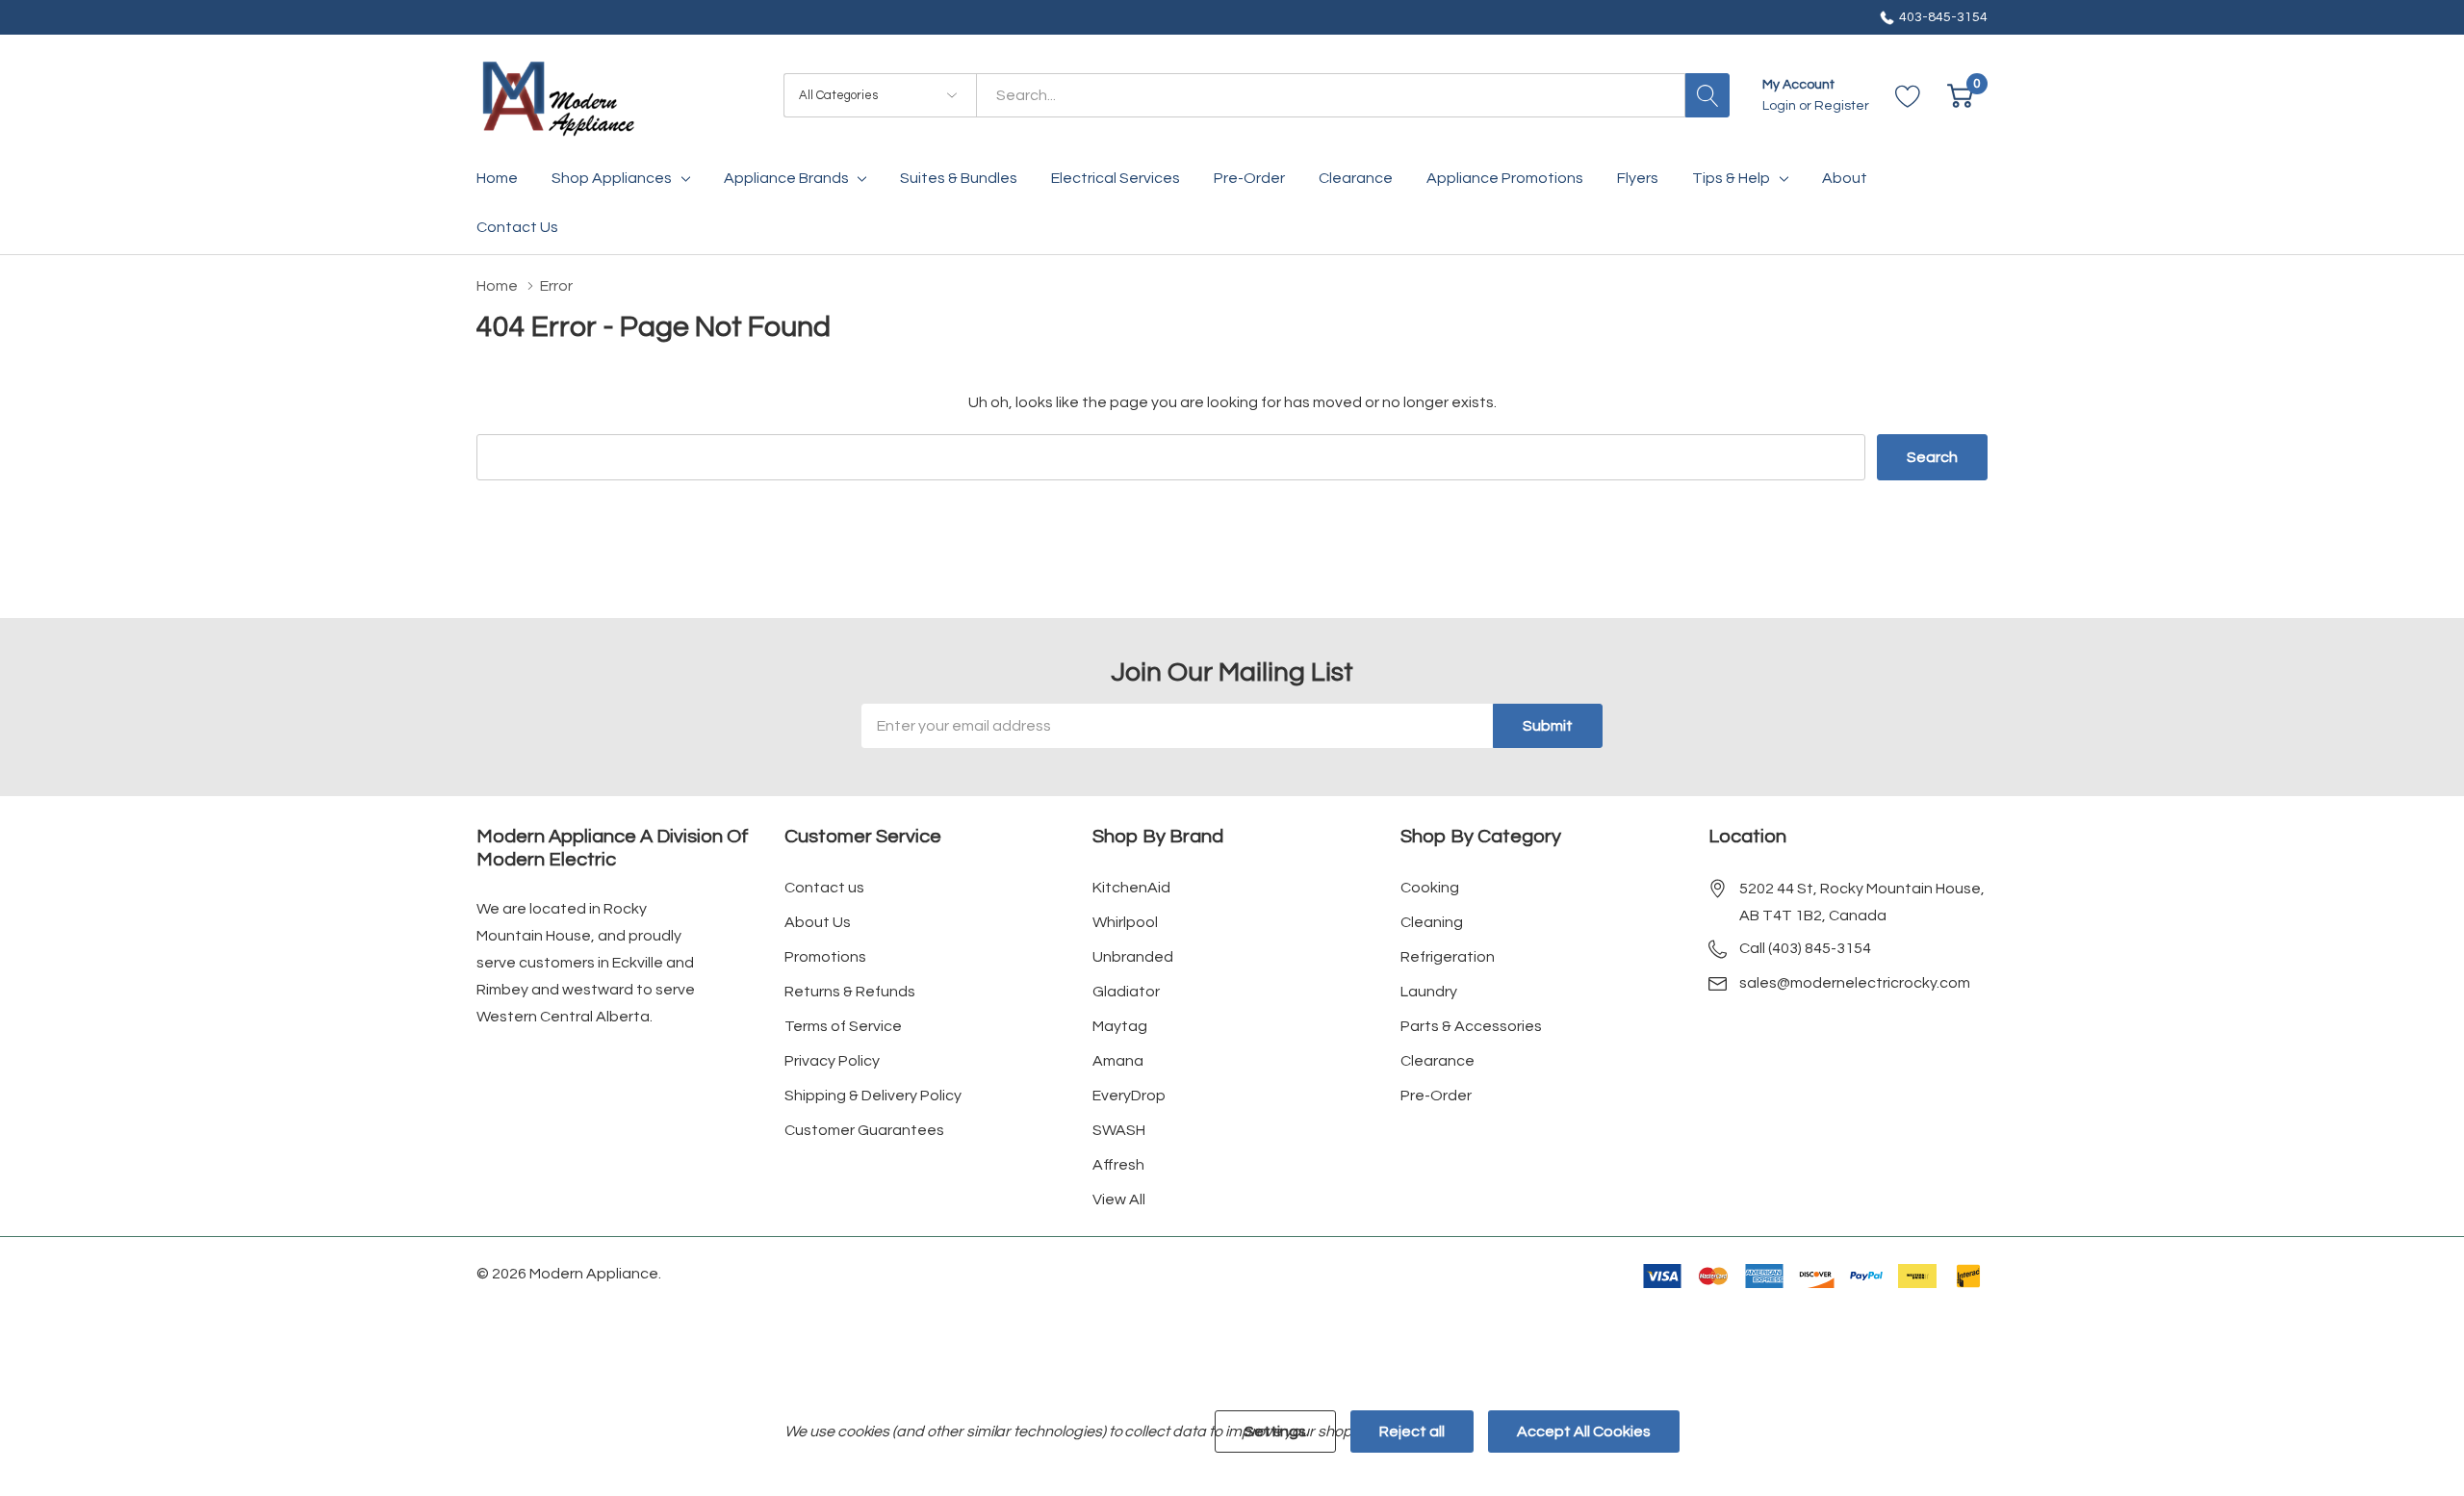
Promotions (825, 957)
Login (1781, 106)
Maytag (1120, 1026)
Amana (1118, 1061)
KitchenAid (1131, 888)
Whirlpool (1125, 922)
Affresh (1118, 1165)
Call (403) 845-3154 (1805, 948)
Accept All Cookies (1584, 1432)
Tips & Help (1731, 178)
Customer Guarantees (864, 1130)
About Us (818, 922)
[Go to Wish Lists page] (1908, 96)
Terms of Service (843, 1026)
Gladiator (1126, 992)
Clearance (1437, 1061)
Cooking (1430, 888)
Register (1842, 106)
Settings (1275, 1432)
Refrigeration (1448, 957)
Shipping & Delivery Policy (873, 1096)
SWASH (1119, 1130)
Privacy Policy (832, 1061)
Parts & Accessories (1471, 1026)
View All (1119, 1199)
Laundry (1429, 992)
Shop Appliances (612, 178)
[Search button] (1707, 95)
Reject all (1412, 1432)
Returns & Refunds (850, 992)
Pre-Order (1436, 1096)
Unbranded (1133, 957)
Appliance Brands (786, 178)
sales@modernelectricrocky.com (1855, 983)
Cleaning (1432, 922)
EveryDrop (1129, 1096)
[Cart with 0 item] (1960, 96)
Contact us (824, 888)
